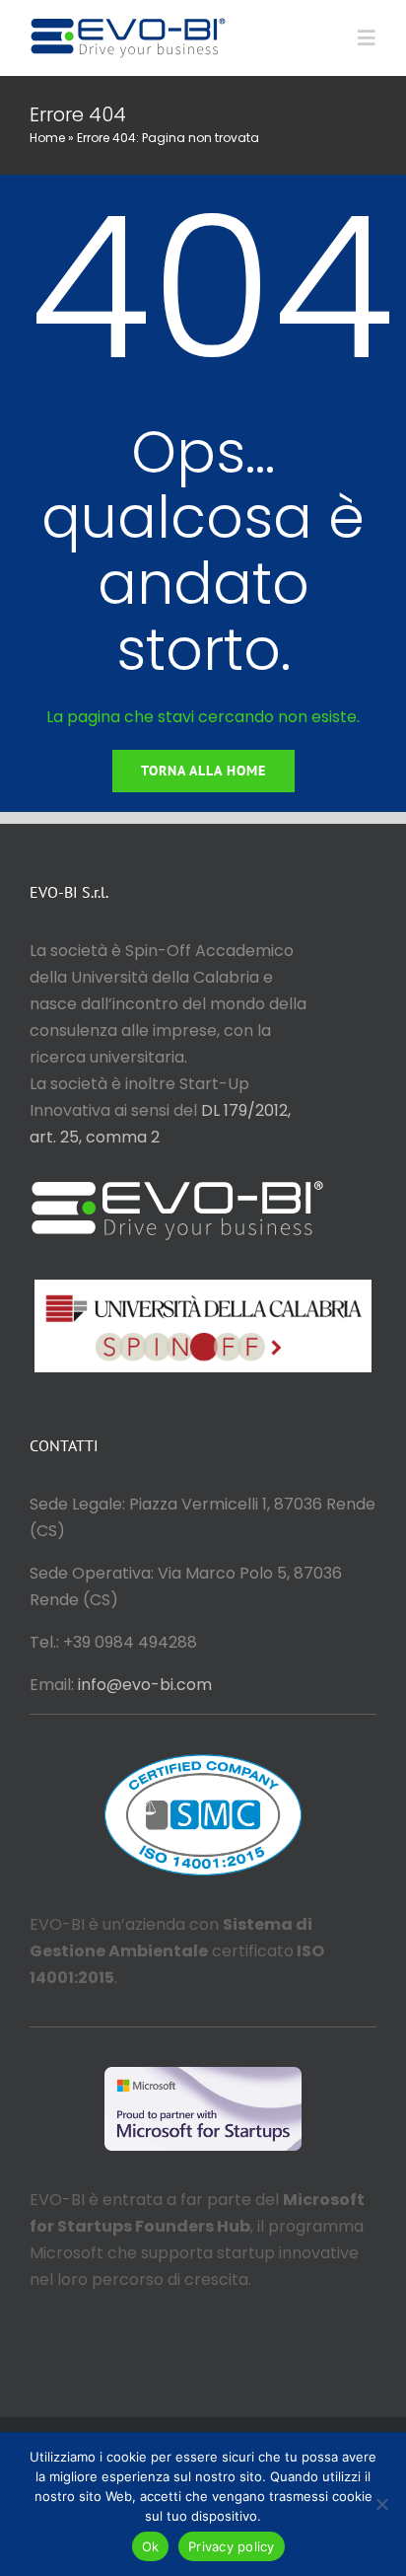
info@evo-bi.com (145, 1685)
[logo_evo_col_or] (128, 22)
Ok (151, 2546)
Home (47, 138)
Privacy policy (232, 2546)
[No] (381, 2504)
